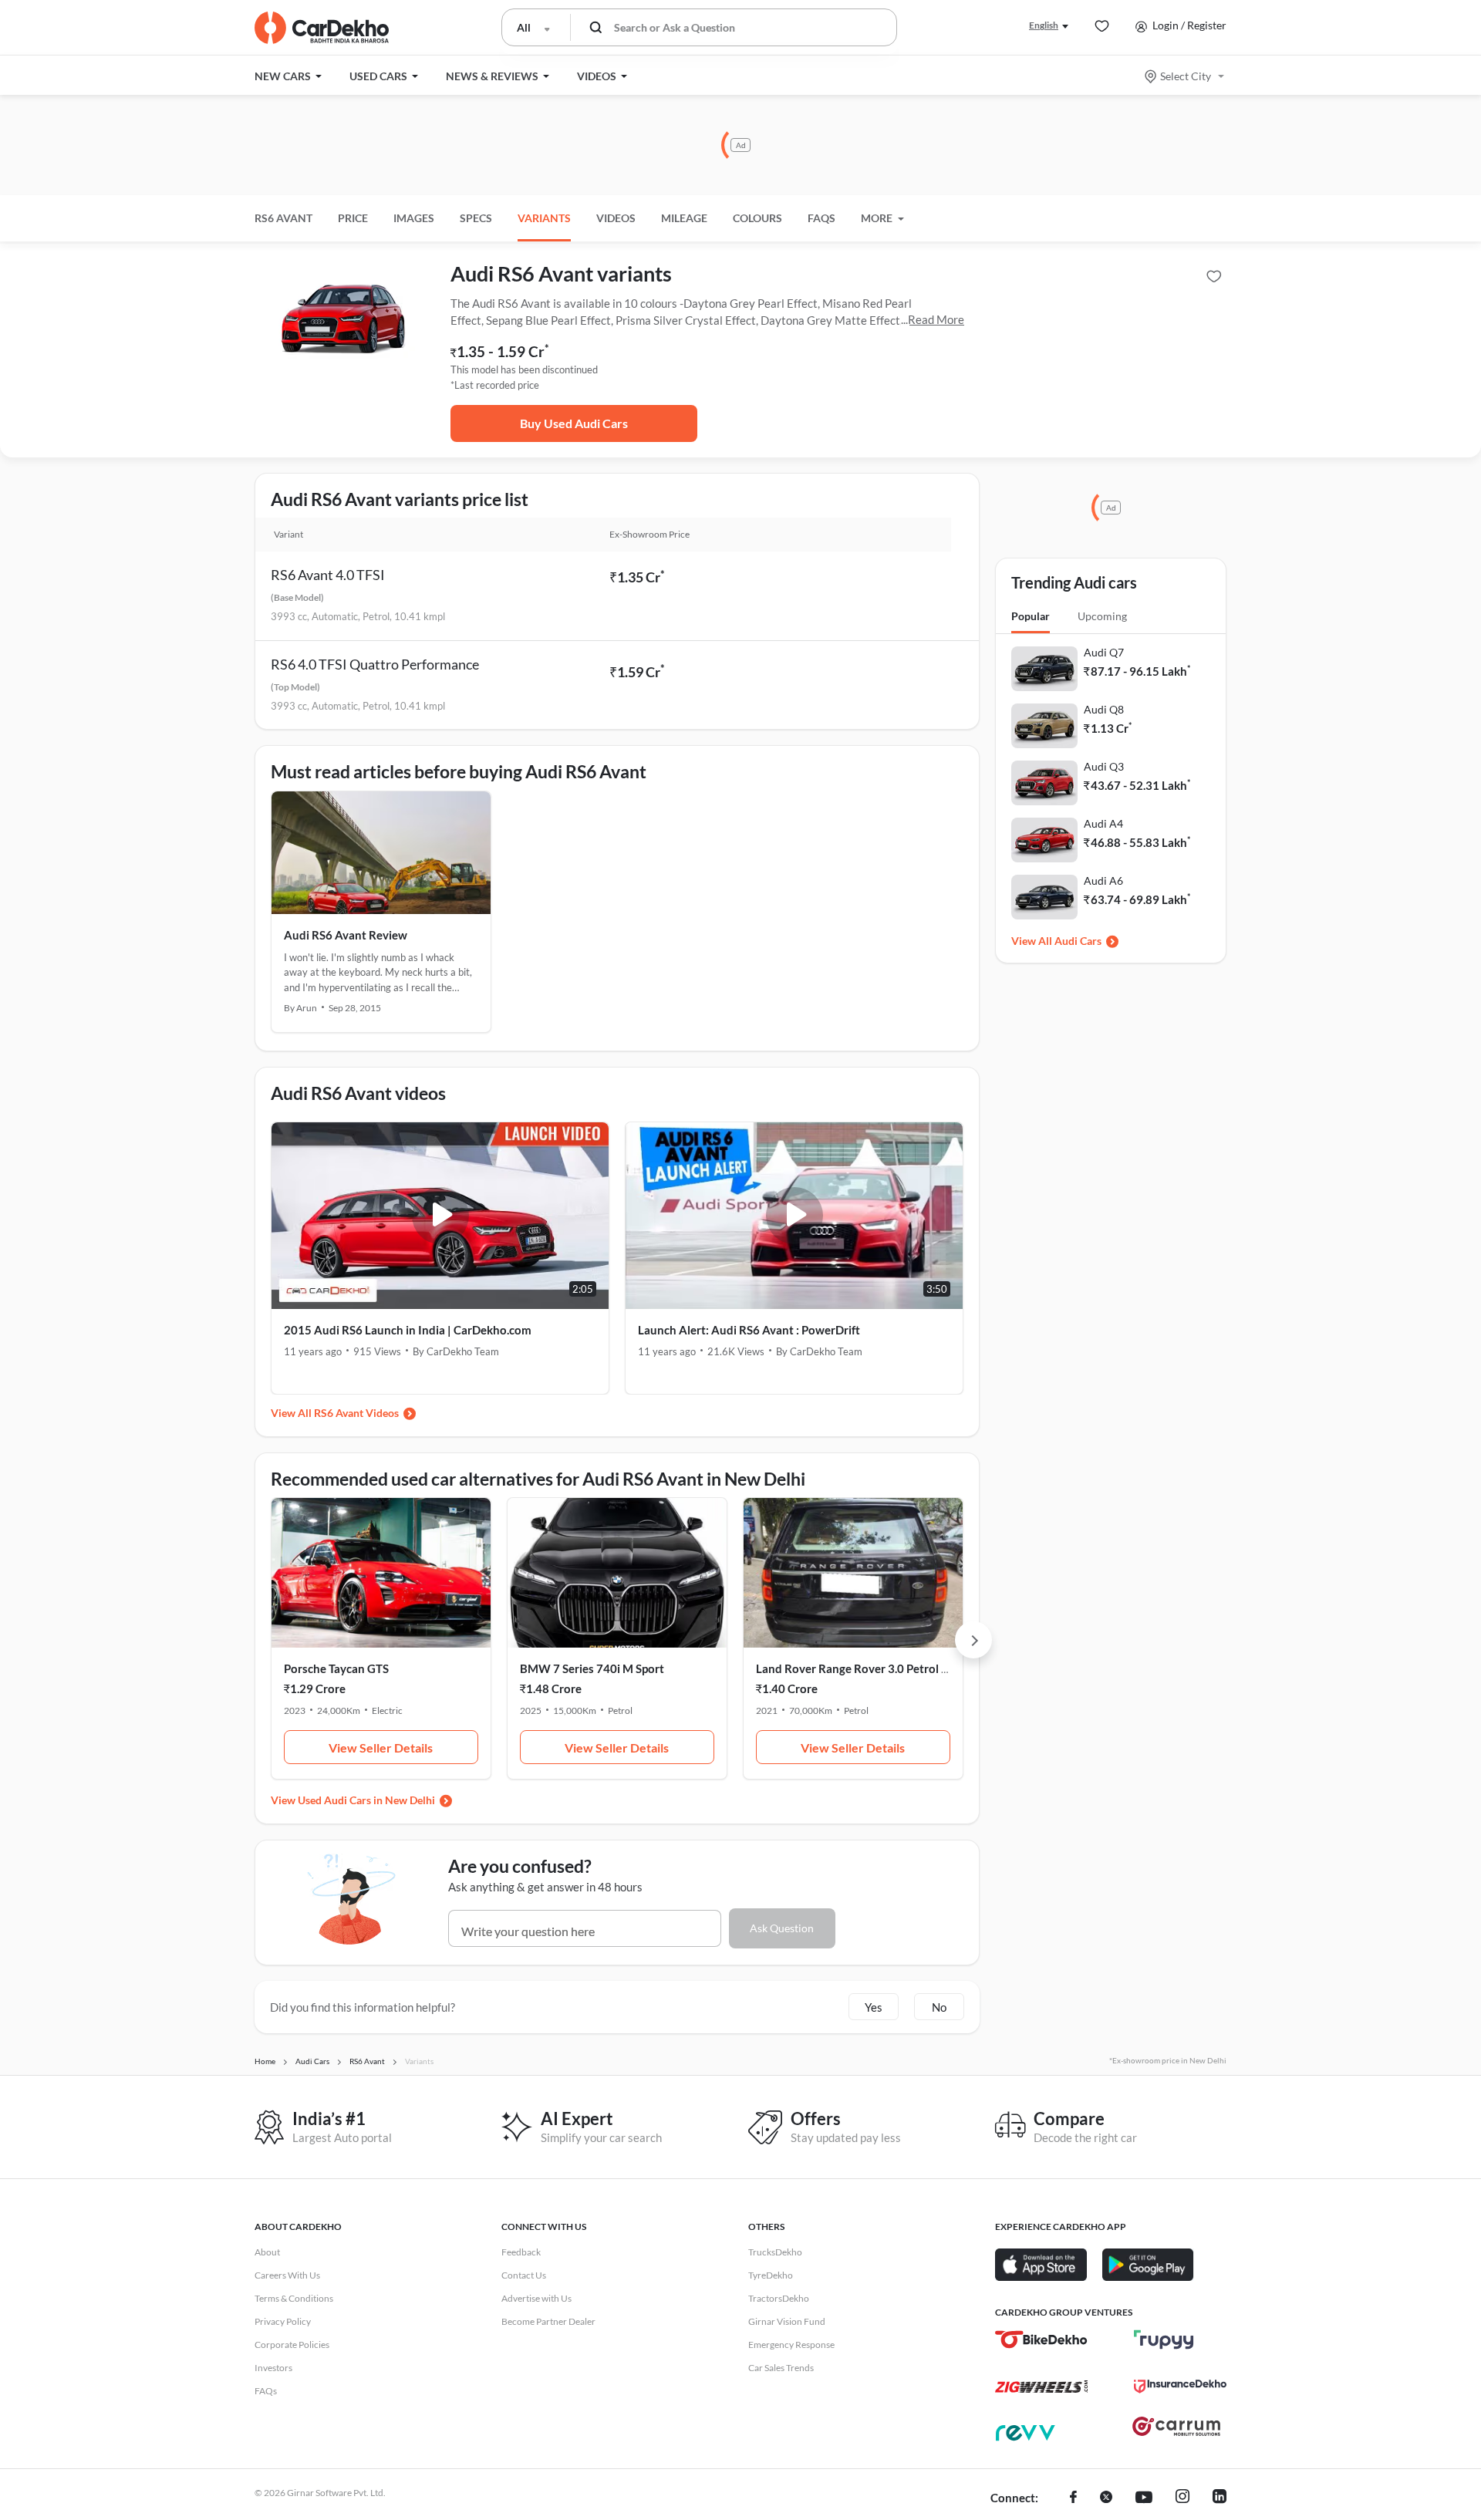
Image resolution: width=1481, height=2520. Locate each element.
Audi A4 (1103, 823)
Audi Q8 (1104, 709)
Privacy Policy (283, 2321)
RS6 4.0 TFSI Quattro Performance (375, 664)
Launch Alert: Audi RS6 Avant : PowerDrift (749, 1330)
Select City (1186, 76)
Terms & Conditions (294, 2298)
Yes (874, 2007)
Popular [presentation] (1031, 616)
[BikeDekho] (1041, 2340)
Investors (273, 2368)
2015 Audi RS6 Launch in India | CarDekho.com (408, 1330)
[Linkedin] (1220, 2498)
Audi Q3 (1104, 766)
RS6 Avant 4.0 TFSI (328, 575)
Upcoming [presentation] (1102, 616)
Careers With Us (287, 2275)
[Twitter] (1106, 2498)
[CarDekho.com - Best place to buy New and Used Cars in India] (322, 28)
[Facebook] (1073, 2498)
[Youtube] (1144, 2498)
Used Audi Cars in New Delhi (366, 1800)
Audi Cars (1078, 941)
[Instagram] (1182, 2498)
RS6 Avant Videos (356, 1413)
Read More (936, 319)
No (939, 2007)
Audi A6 (1103, 880)
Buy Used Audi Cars (574, 423)
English (1044, 25)
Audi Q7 (1104, 652)
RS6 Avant (283, 218)
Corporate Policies (292, 2345)
